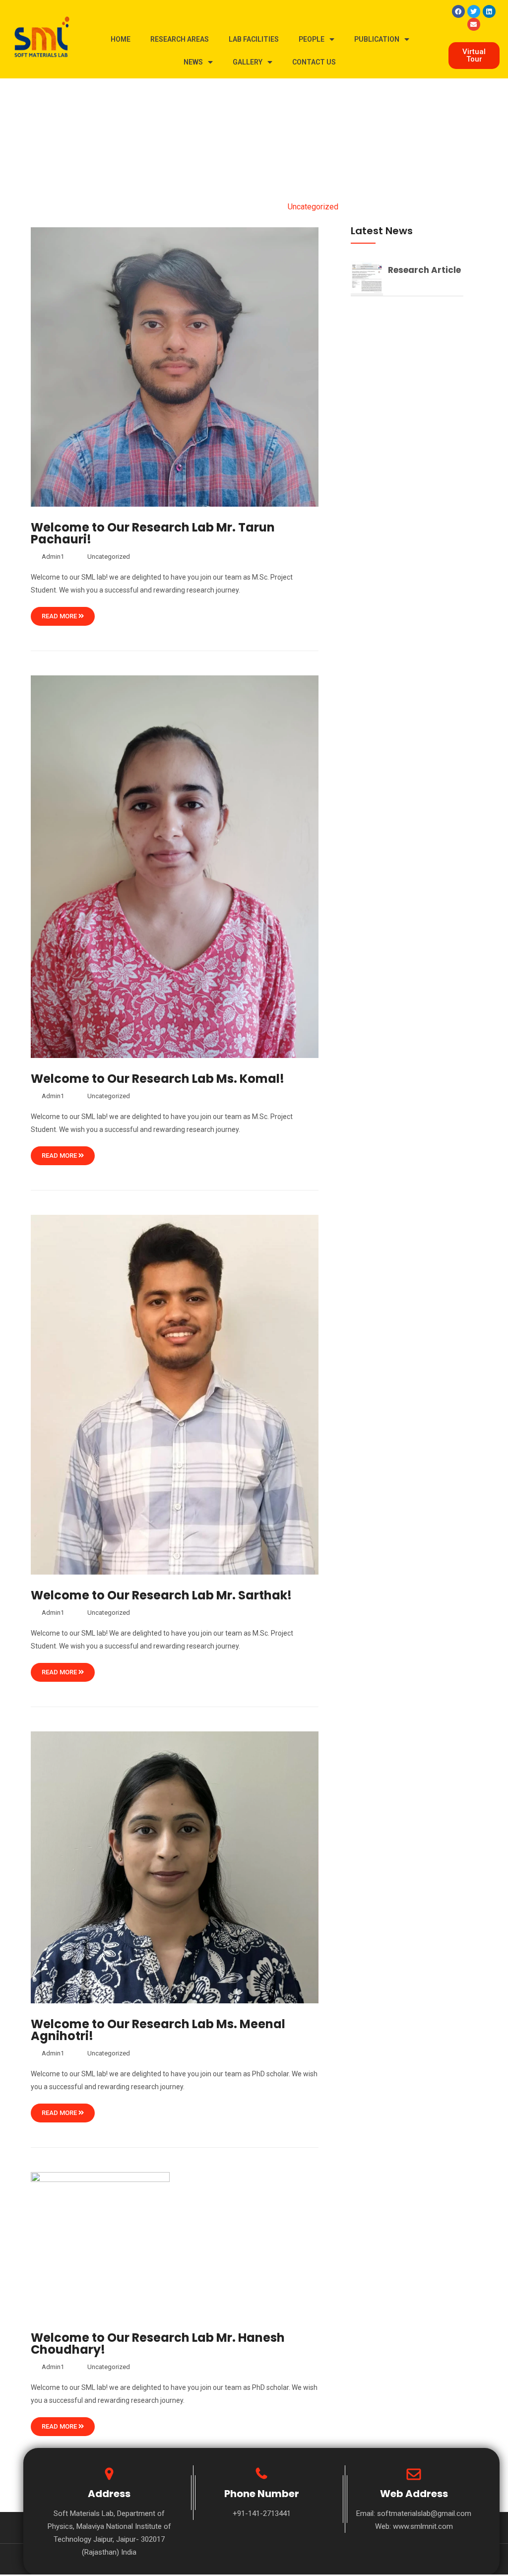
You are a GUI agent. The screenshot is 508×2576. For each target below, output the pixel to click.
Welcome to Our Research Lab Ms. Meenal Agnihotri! (158, 2030)
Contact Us (314, 62)
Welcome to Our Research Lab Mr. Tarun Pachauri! (153, 533)
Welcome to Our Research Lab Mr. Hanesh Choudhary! (158, 2344)
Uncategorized (109, 557)
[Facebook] (458, 11)
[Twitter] (474, 11)
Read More (60, 616)
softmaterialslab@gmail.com (424, 2513)
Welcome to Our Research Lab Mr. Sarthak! (161, 1595)
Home (121, 39)
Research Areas (180, 39)
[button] (474, 56)
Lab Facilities (254, 39)
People (312, 39)
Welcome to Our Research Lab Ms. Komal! (158, 1079)
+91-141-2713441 (262, 2513)
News (193, 62)
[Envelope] (474, 24)
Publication (377, 39)
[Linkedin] (489, 11)
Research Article (424, 270)
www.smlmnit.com (423, 2526)
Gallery (248, 62)
